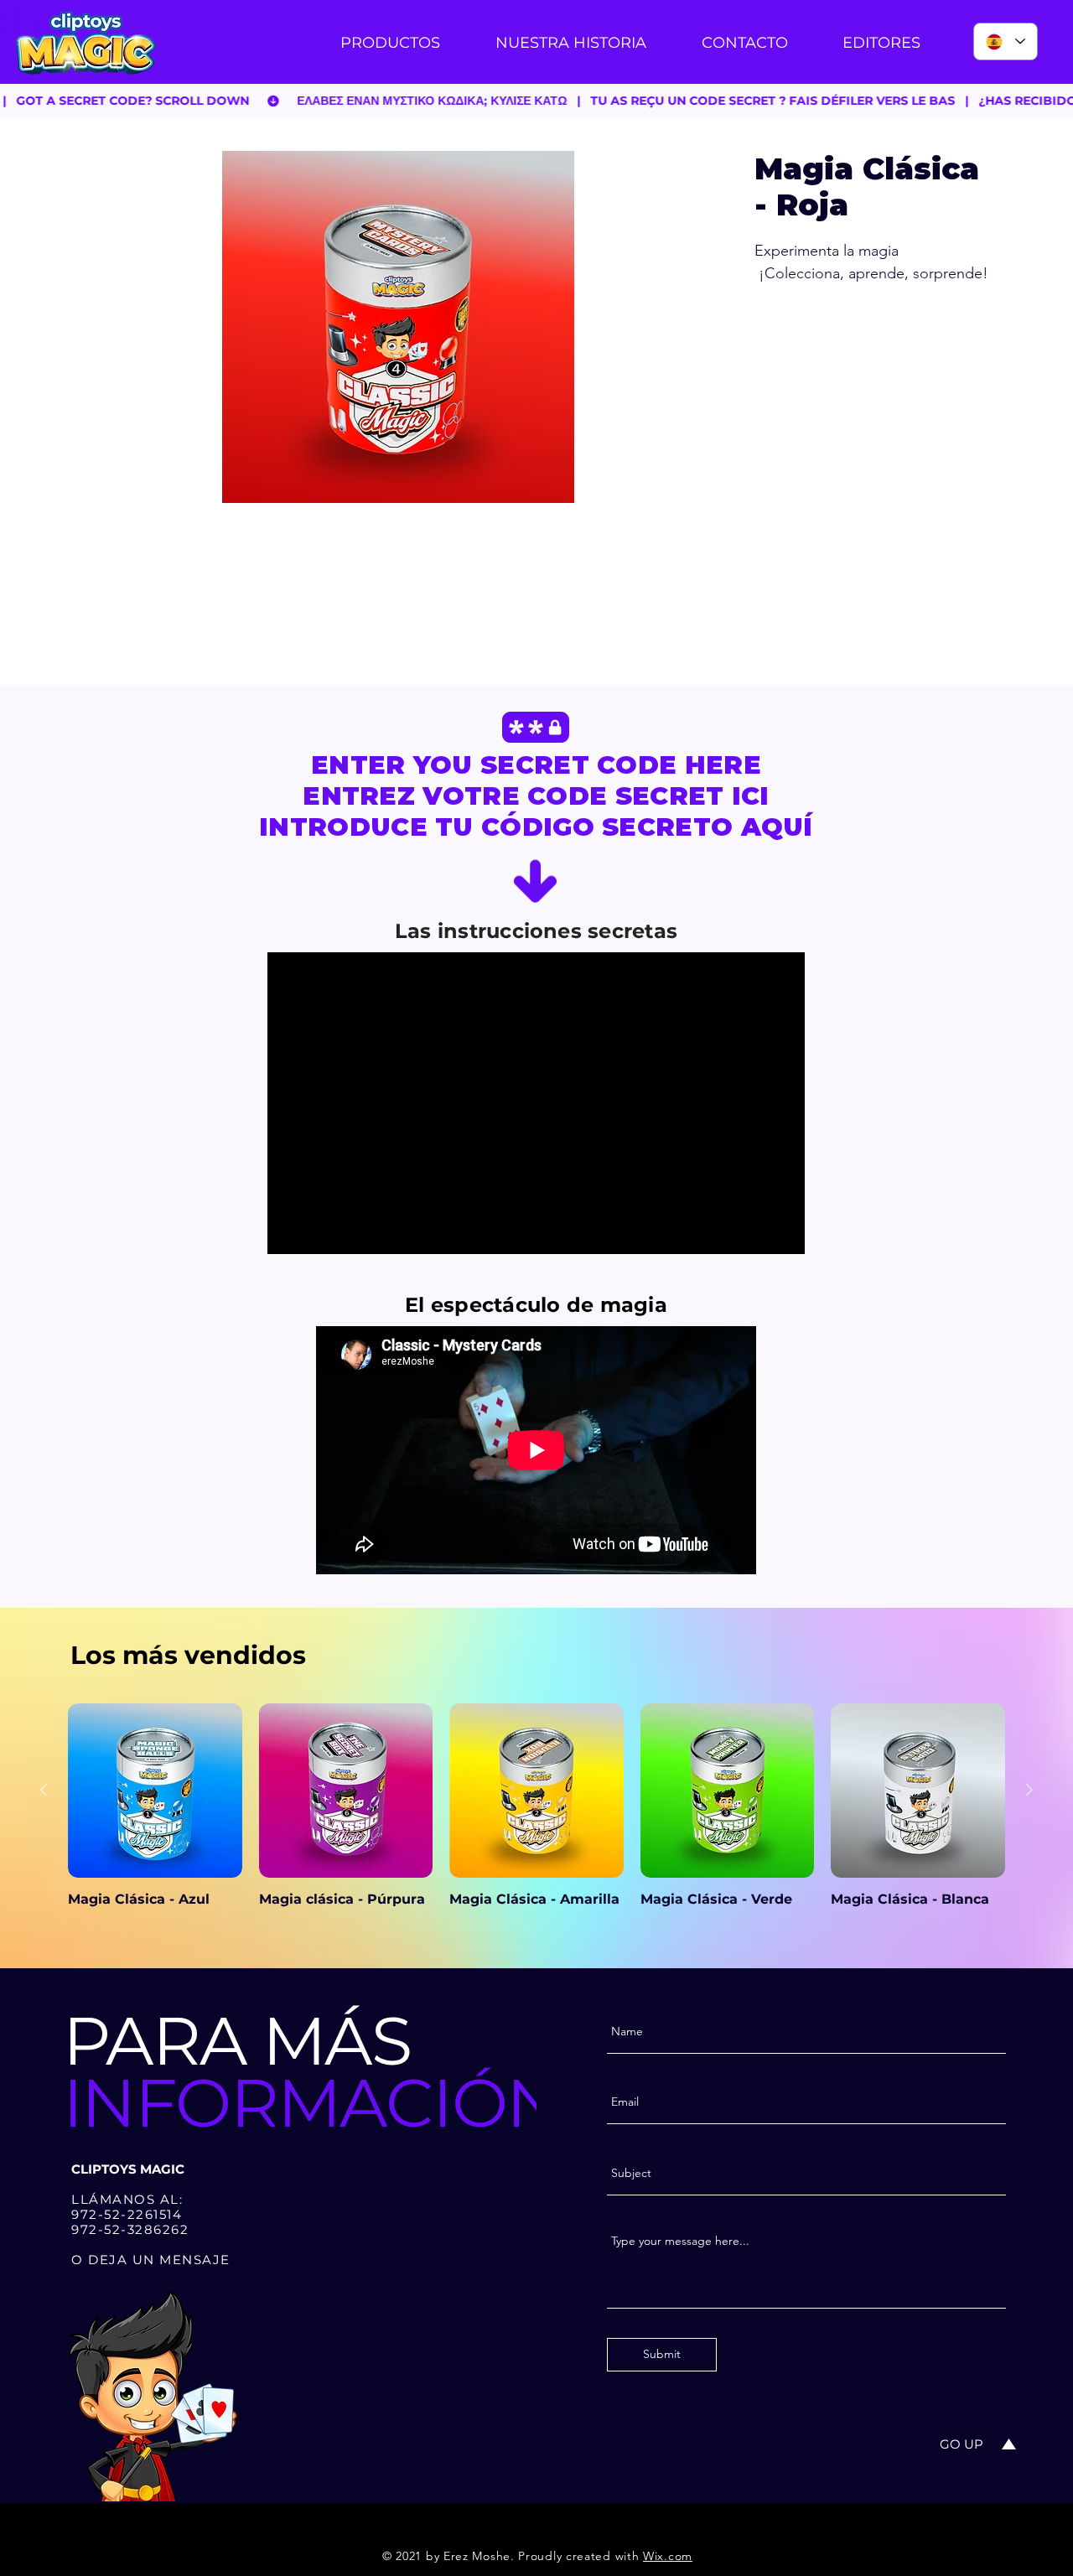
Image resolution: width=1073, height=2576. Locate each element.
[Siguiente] (1029, 1790)
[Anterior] (44, 1790)
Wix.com (668, 2556)
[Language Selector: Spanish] (1006, 41)
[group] (536, 1814)
